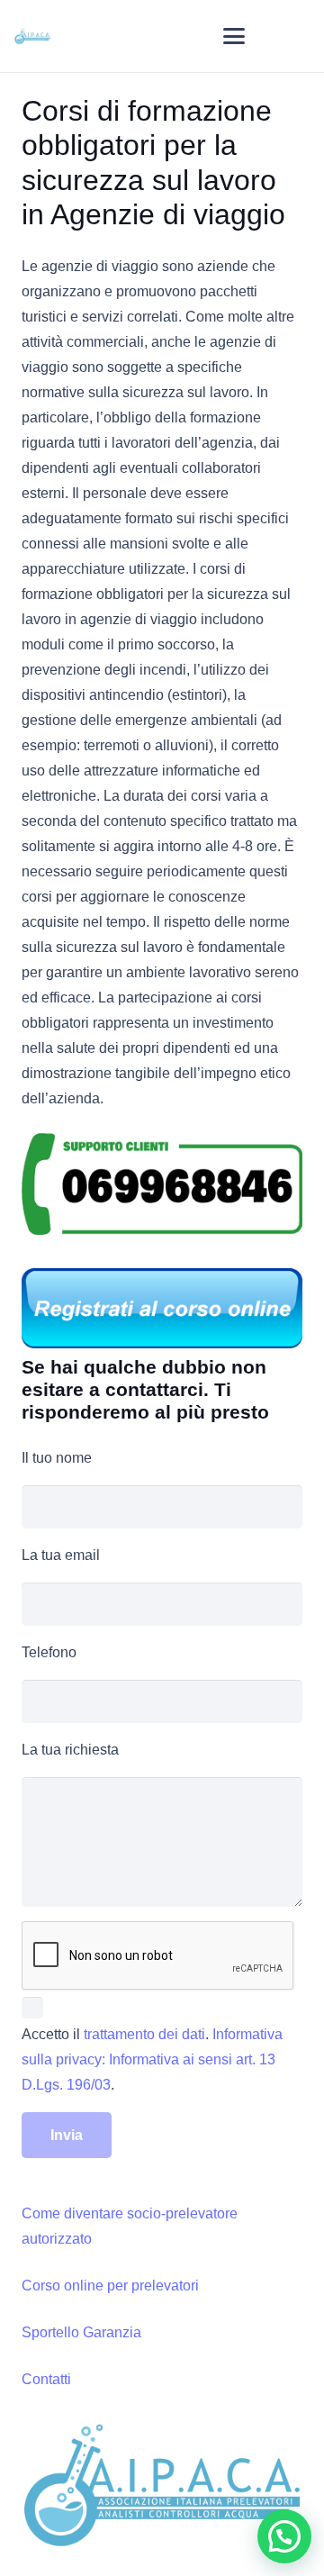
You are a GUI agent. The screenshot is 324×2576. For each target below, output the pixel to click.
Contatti (46, 2379)
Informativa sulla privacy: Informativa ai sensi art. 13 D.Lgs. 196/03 (152, 2059)
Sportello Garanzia (81, 2332)
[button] (234, 36)
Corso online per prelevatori (110, 2286)
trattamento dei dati (144, 2034)
